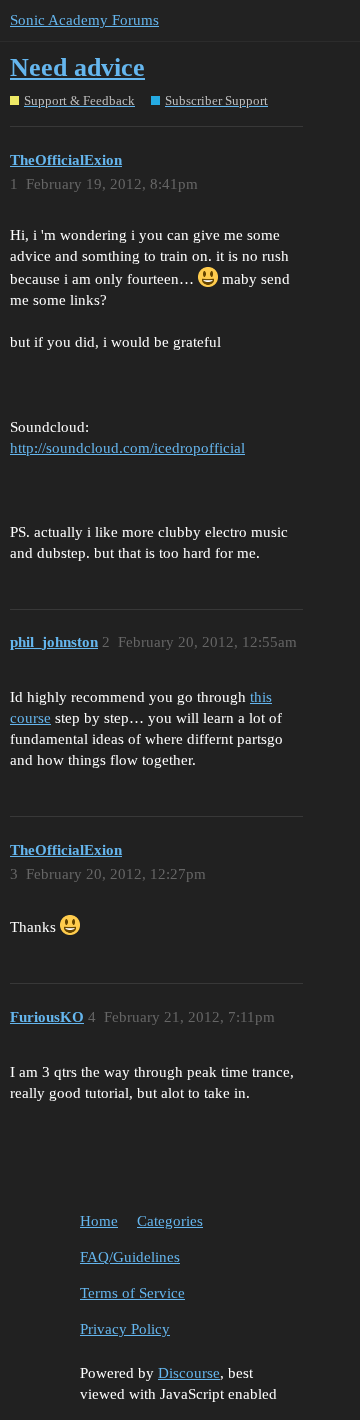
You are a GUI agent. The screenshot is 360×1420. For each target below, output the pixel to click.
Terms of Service (132, 1293)
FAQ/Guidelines (130, 1257)
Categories (170, 1221)
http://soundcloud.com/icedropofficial (127, 448)
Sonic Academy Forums (84, 20)
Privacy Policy (125, 1329)
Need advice (77, 67)
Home (99, 1221)
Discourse (189, 1373)
